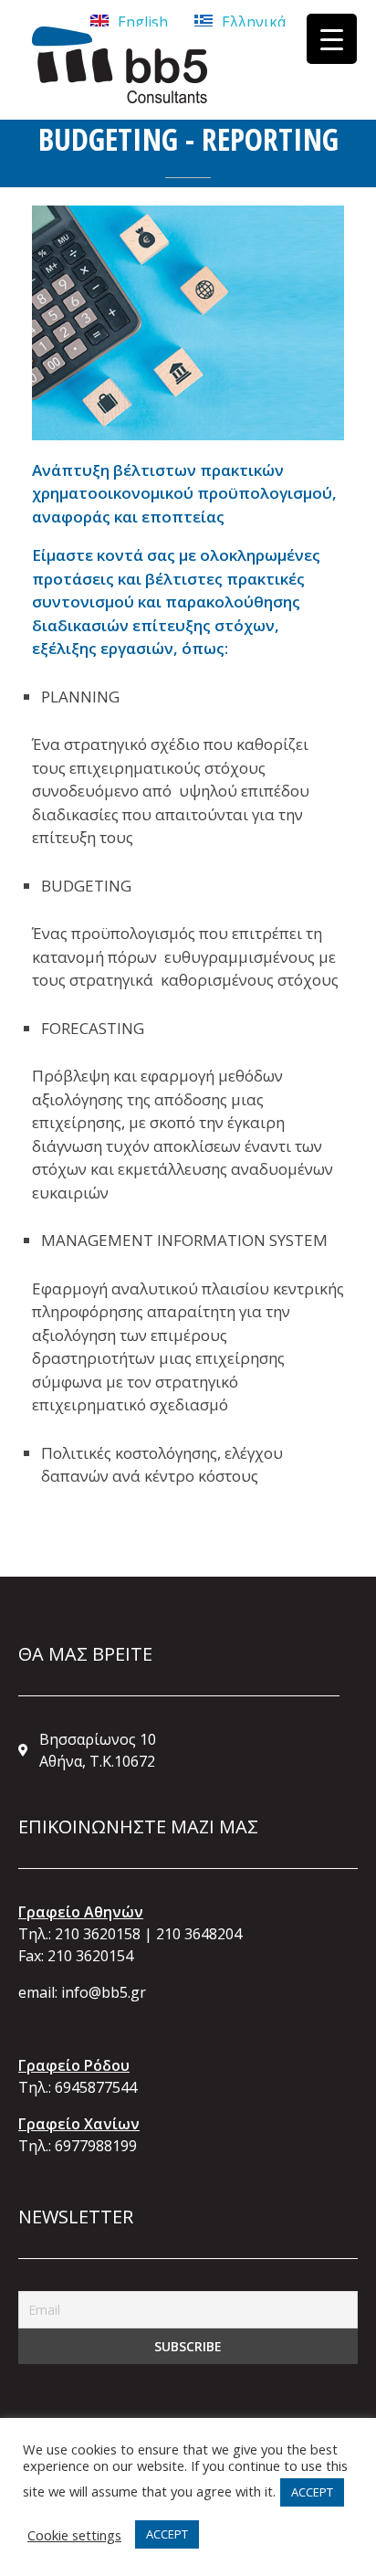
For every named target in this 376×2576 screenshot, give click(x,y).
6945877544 (96, 2087)
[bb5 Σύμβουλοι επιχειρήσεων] (120, 65)
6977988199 (96, 2146)
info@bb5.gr (104, 1992)
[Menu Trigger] (332, 39)
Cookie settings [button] (74, 2535)
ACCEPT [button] (312, 2492)
